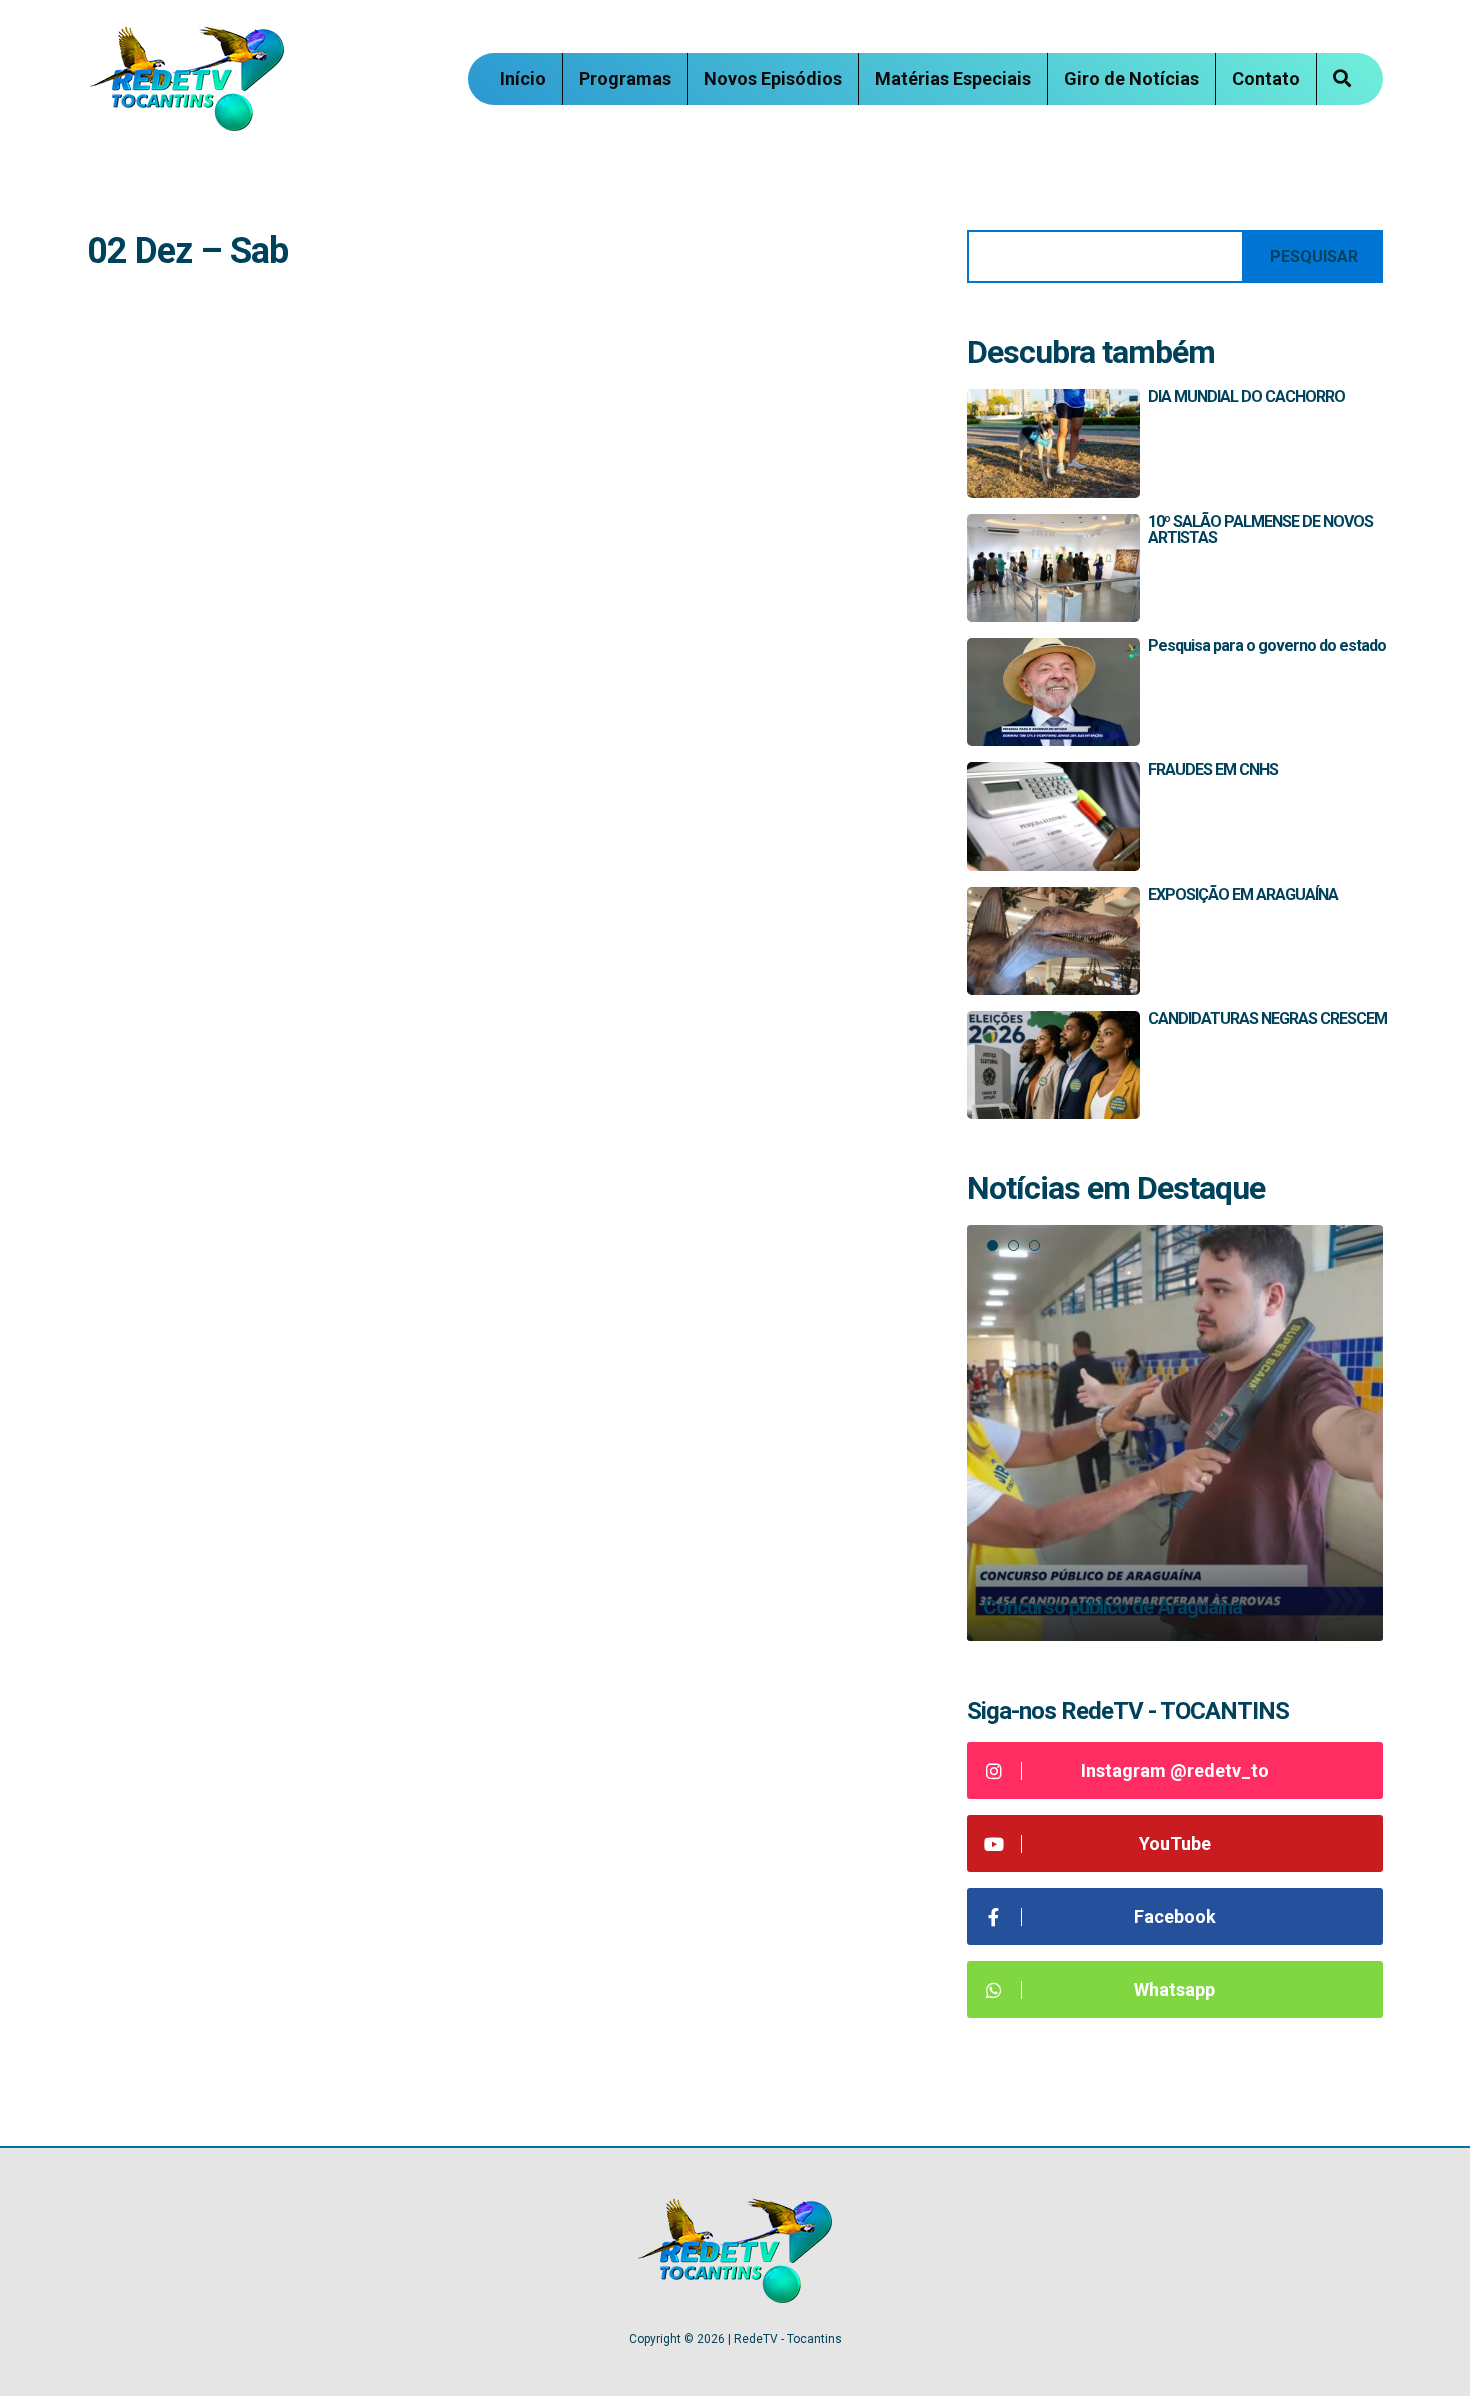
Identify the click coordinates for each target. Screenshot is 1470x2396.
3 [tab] (1034, 1245)
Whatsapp (1174, 1989)
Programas (625, 78)
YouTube (1175, 1843)
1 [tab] (992, 1245)
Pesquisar (1314, 256)
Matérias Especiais (953, 78)
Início (523, 78)
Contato (1266, 78)
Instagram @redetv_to (1175, 1770)
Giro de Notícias (1131, 78)
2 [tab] (1013, 1245)
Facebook (1175, 1916)
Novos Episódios (773, 78)
